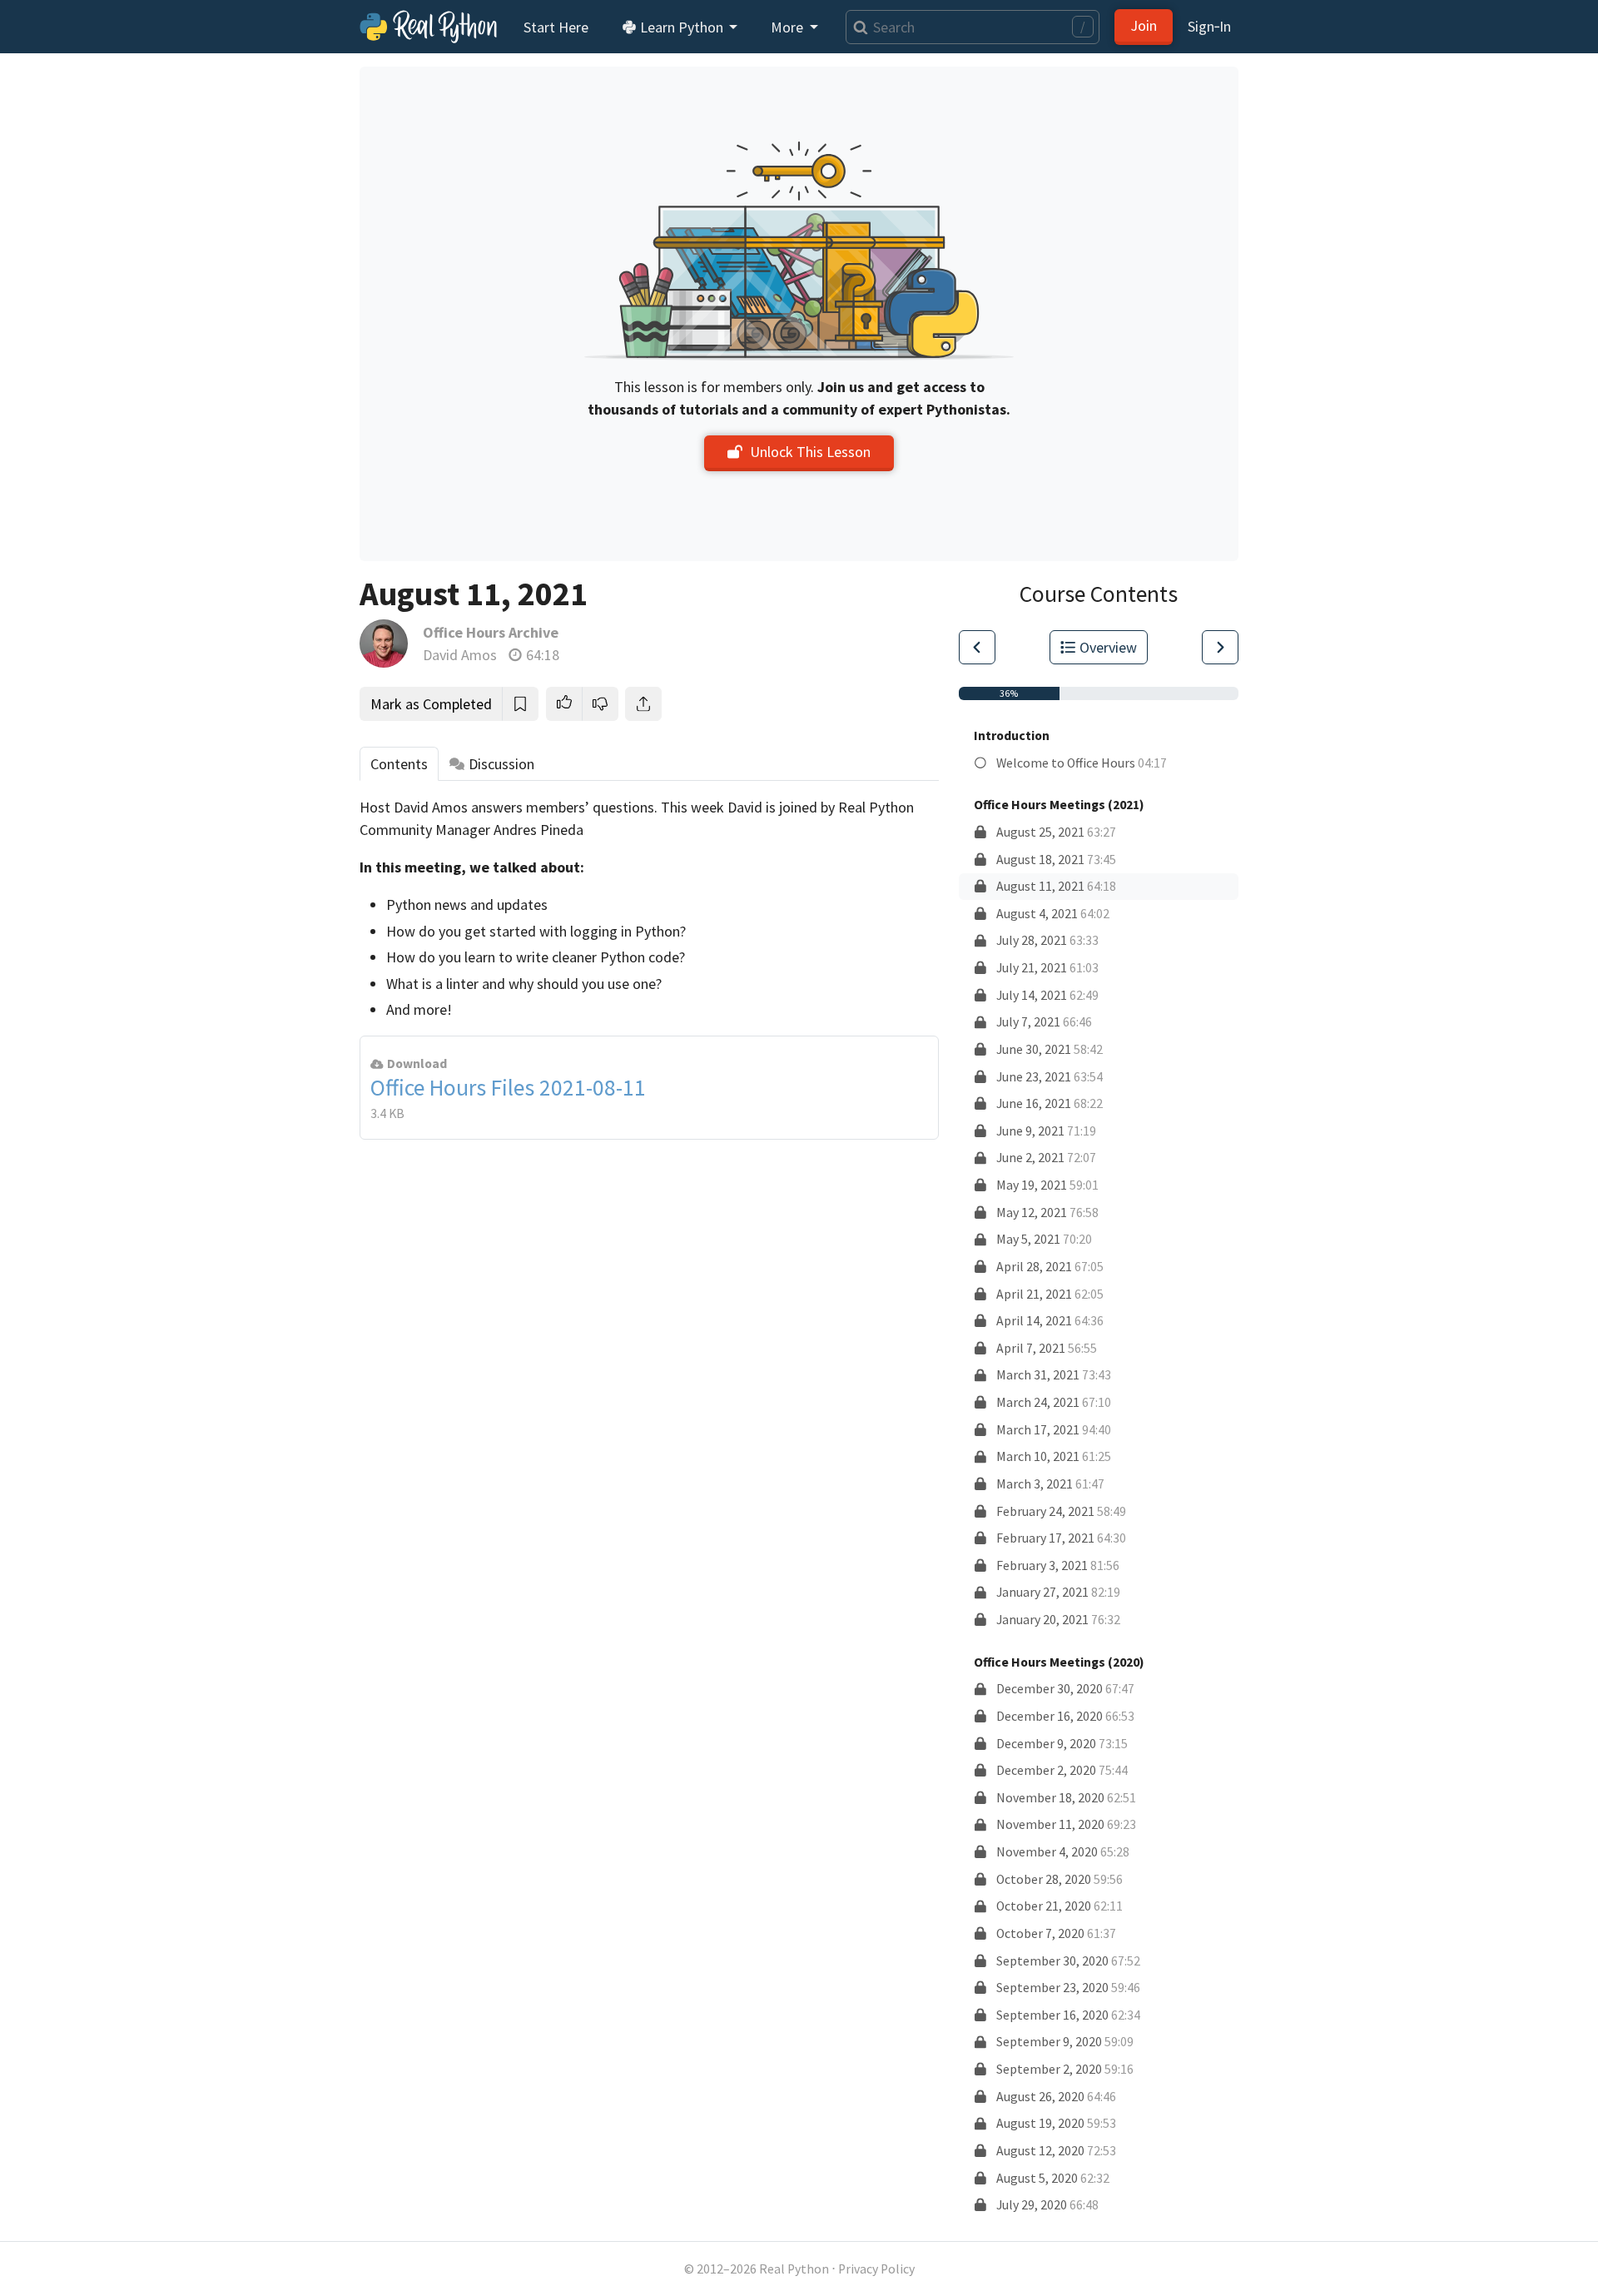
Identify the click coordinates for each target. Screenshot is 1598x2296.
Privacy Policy (876, 2269)
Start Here (556, 27)
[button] (564, 704)
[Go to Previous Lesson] (977, 647)
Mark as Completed (431, 704)
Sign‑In (1209, 26)
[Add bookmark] (520, 704)
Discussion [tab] (501, 764)
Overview (1108, 647)
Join (1144, 25)
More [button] (789, 27)
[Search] (857, 27)
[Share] (643, 704)
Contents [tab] (399, 764)
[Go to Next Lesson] (1220, 647)
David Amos (460, 655)
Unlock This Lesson (810, 452)
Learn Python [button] (682, 27)
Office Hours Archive (491, 632)
